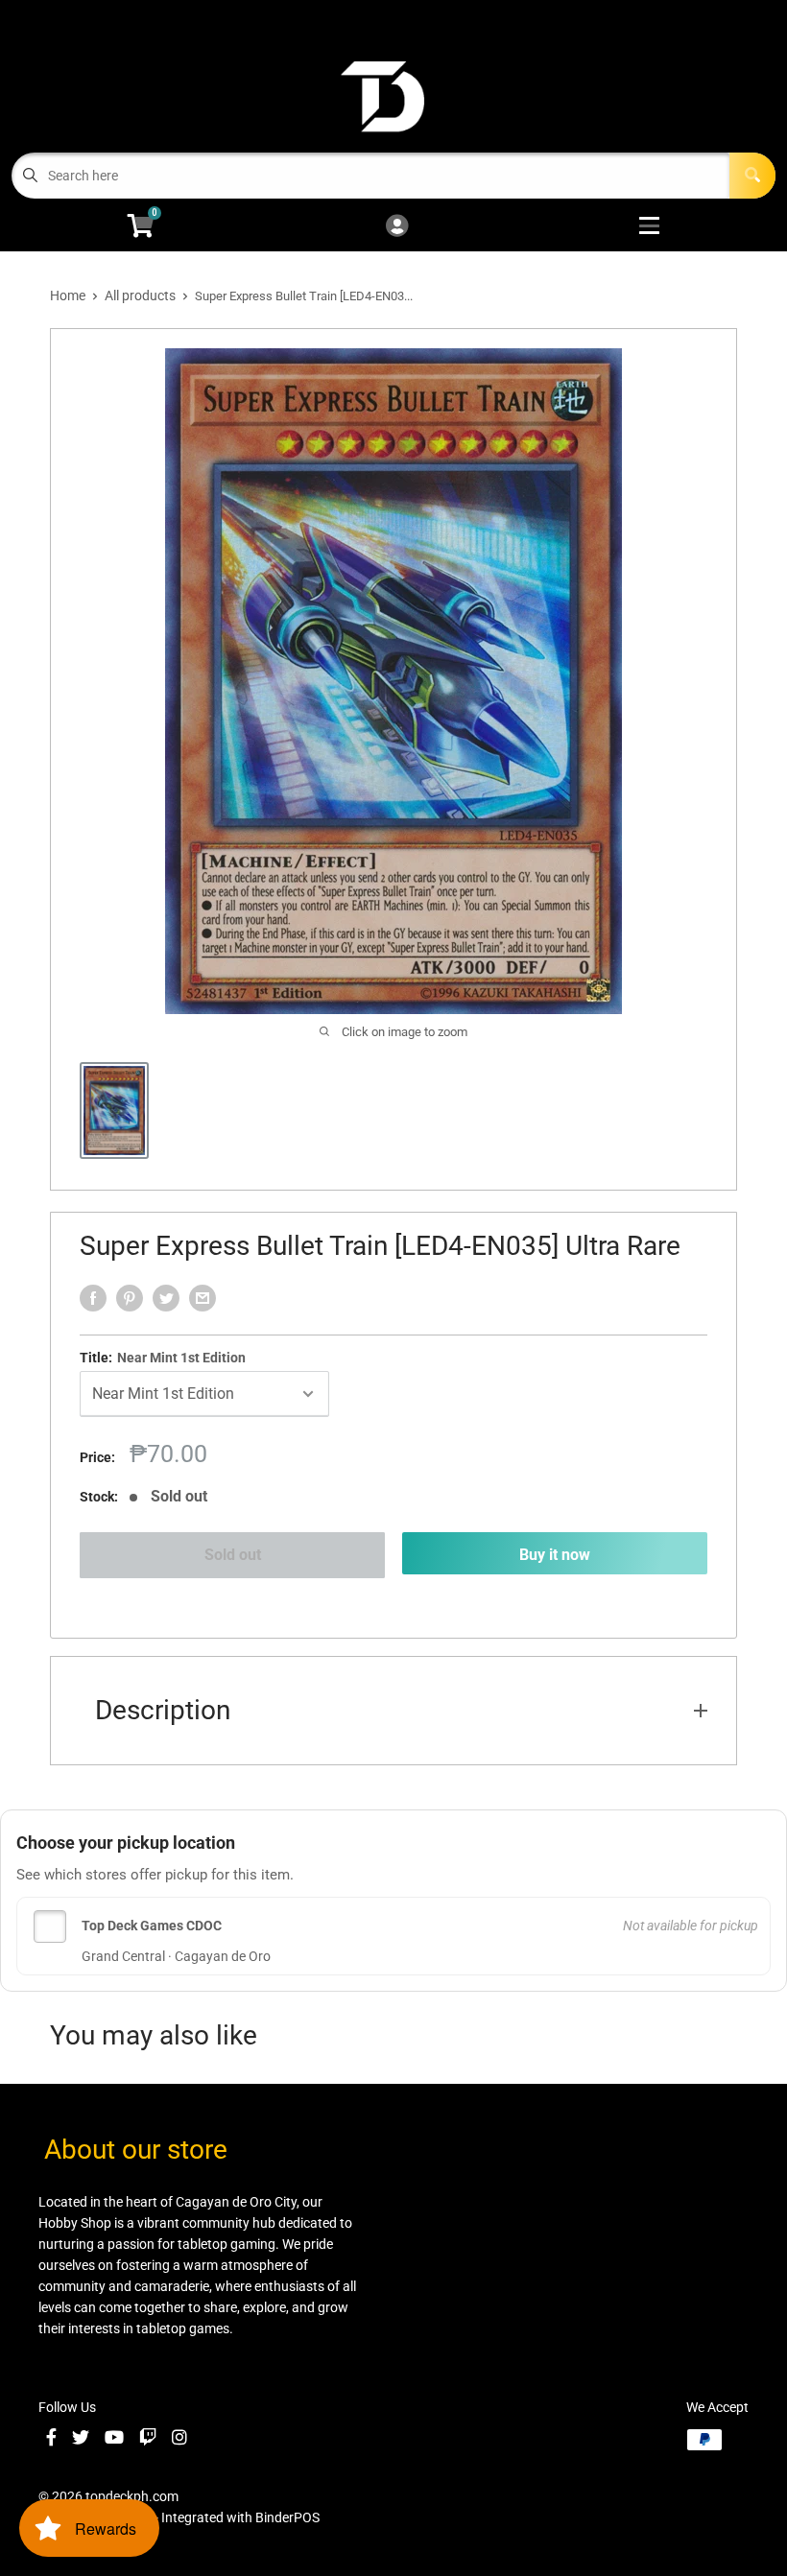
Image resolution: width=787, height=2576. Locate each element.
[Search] (752, 176)
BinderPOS (287, 2517)
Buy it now (555, 1555)
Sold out (233, 1555)
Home (68, 295)
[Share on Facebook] (93, 1298)
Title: (163, 1358)
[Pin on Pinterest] (130, 1298)
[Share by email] (203, 1298)
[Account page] (397, 227)
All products (140, 295)
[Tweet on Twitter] (166, 1298)
